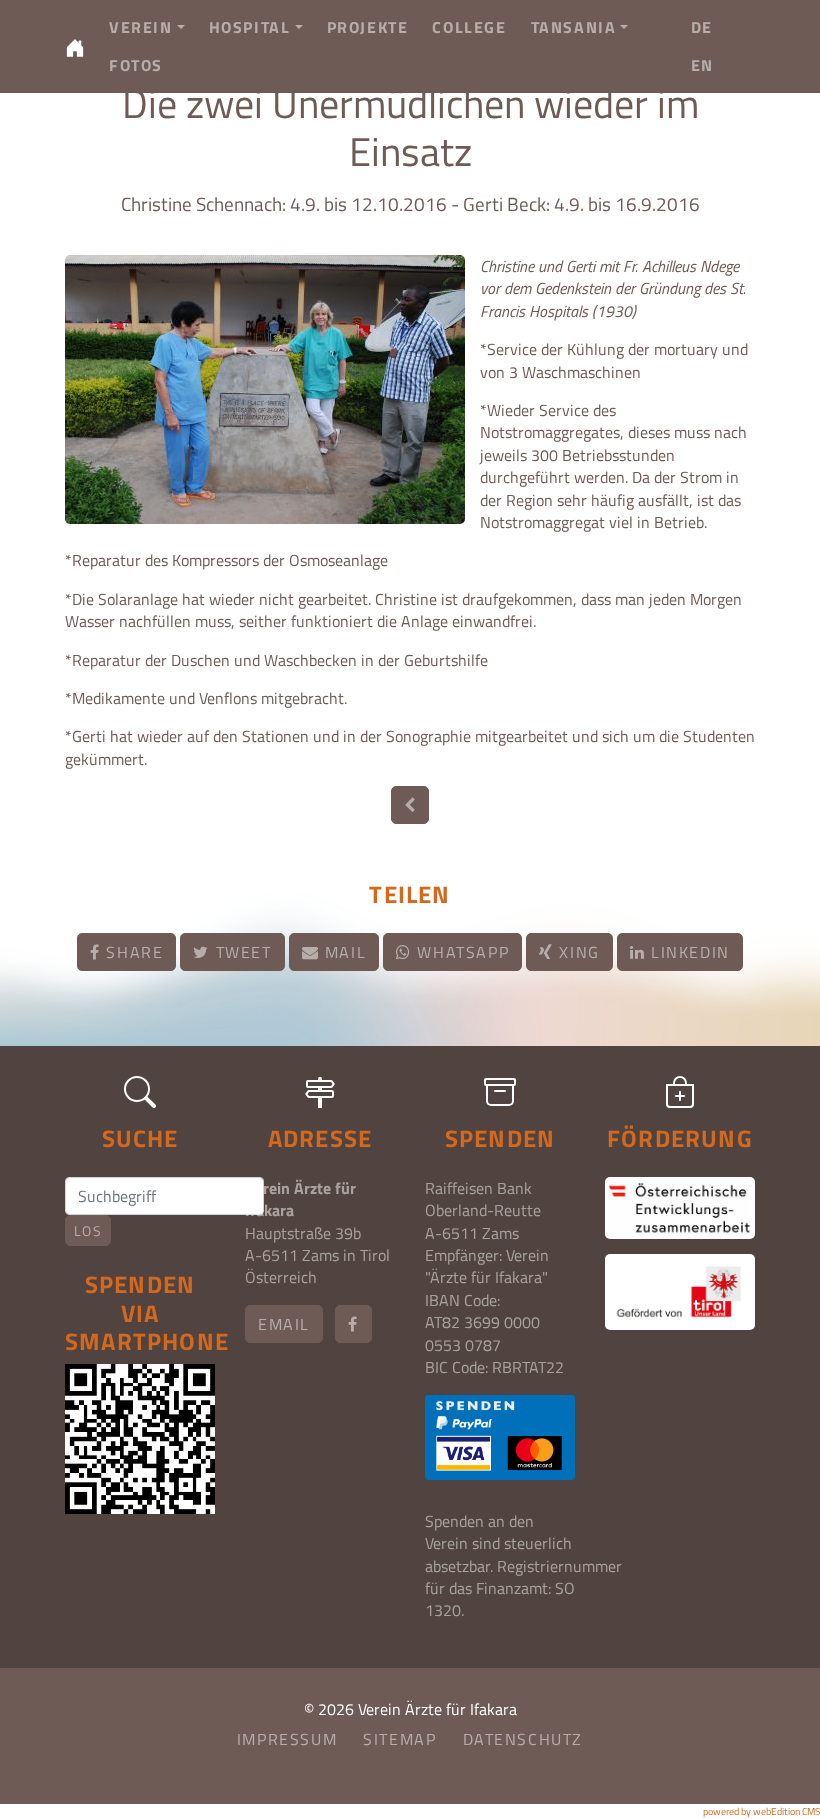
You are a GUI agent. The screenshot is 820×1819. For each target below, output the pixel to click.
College (469, 27)
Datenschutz (523, 1739)
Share (132, 952)
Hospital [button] (250, 27)
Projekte (368, 27)
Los (88, 1230)
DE (702, 27)
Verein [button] (141, 27)
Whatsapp (460, 952)
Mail (342, 952)
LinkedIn (687, 952)
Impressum (287, 1739)
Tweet (241, 952)
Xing (577, 952)
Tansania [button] (574, 27)
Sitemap (399, 1739)
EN (702, 65)
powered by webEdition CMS (761, 1811)
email (284, 1324)
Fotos (136, 65)
